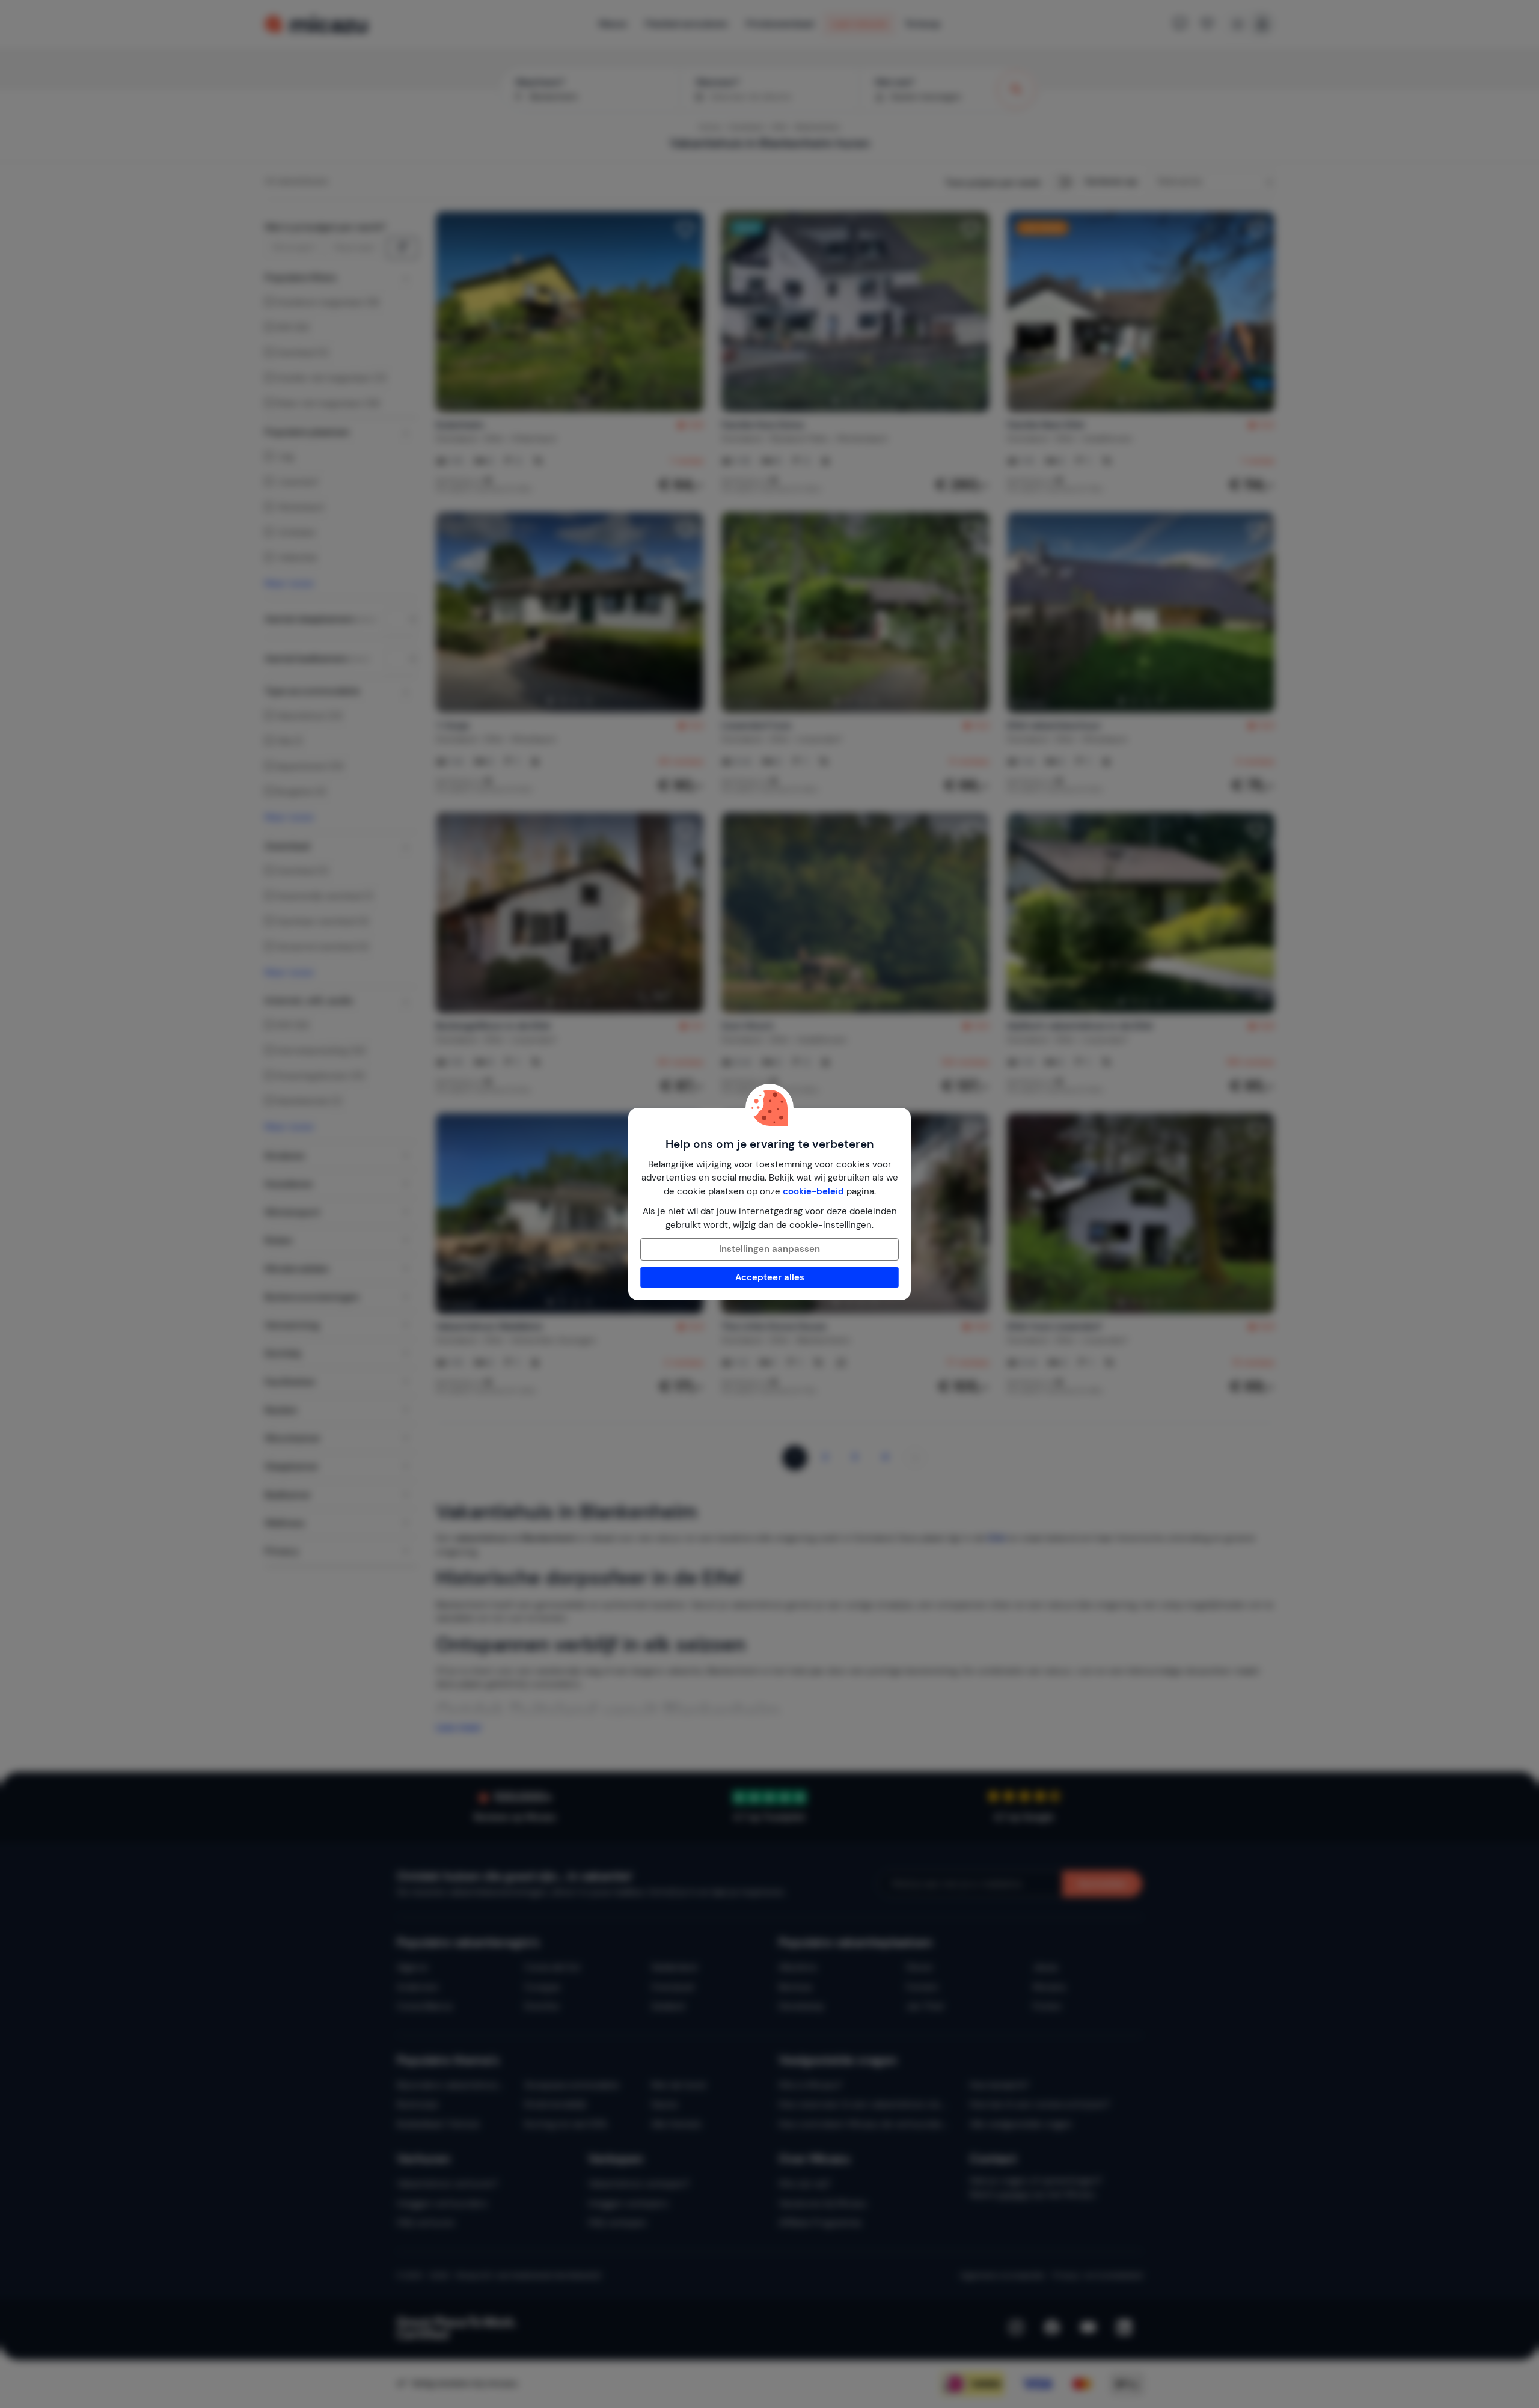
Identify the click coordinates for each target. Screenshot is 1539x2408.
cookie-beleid (813, 1191)
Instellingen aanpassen (769, 1249)
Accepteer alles (770, 1277)
